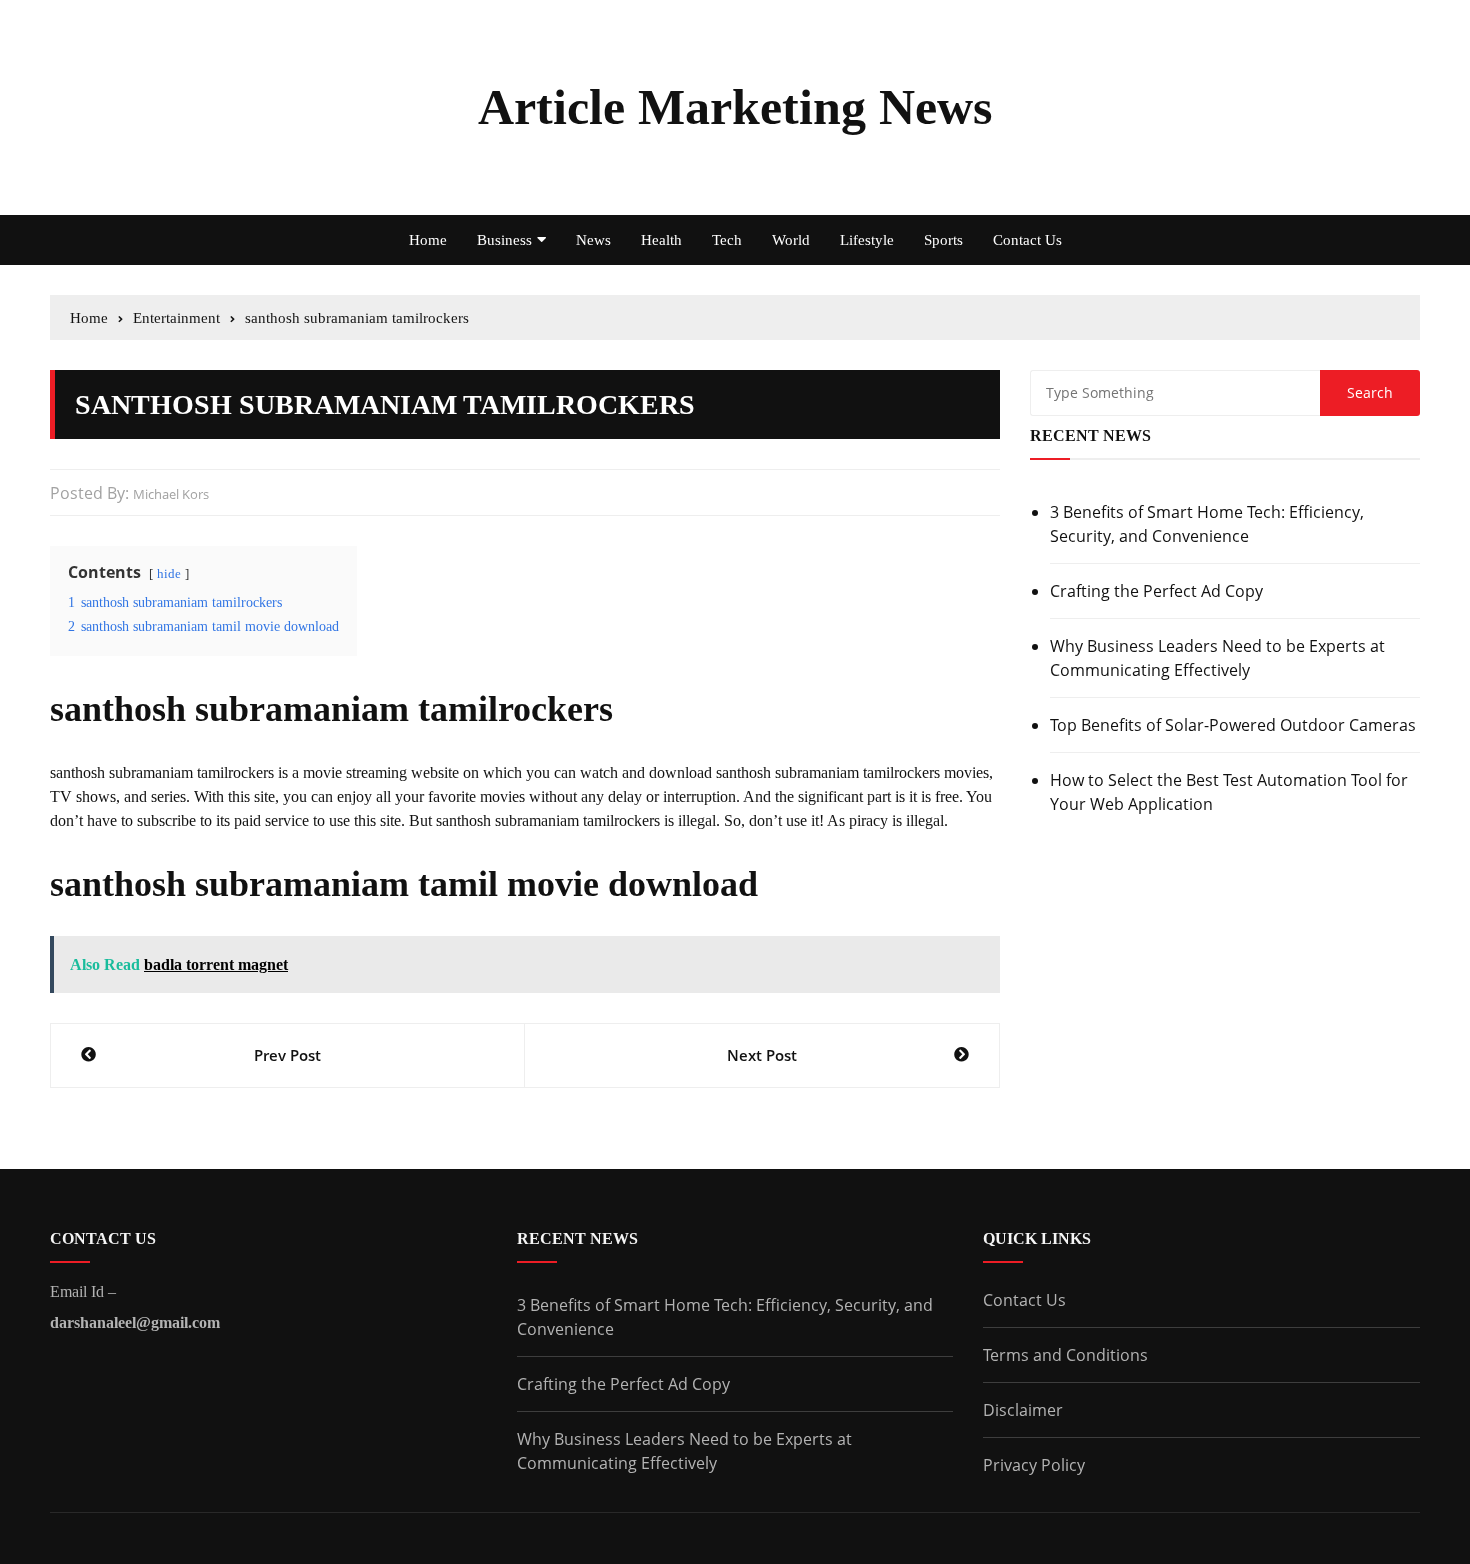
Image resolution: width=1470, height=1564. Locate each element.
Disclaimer (1023, 1410)
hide (169, 574)
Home (428, 240)
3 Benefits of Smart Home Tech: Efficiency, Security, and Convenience (1207, 524)
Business (504, 240)
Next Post (762, 1055)
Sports (943, 240)
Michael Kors (171, 494)
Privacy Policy (1034, 1465)
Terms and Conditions (1065, 1355)
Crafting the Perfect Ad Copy (1156, 591)
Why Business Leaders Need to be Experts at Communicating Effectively (1217, 658)
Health (661, 240)
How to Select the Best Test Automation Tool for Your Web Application (1229, 792)
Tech (727, 240)
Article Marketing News (735, 107)
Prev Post (287, 1055)
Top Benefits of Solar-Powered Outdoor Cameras (1233, 725)
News (593, 240)
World (791, 240)
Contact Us (1027, 240)
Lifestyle (867, 240)
